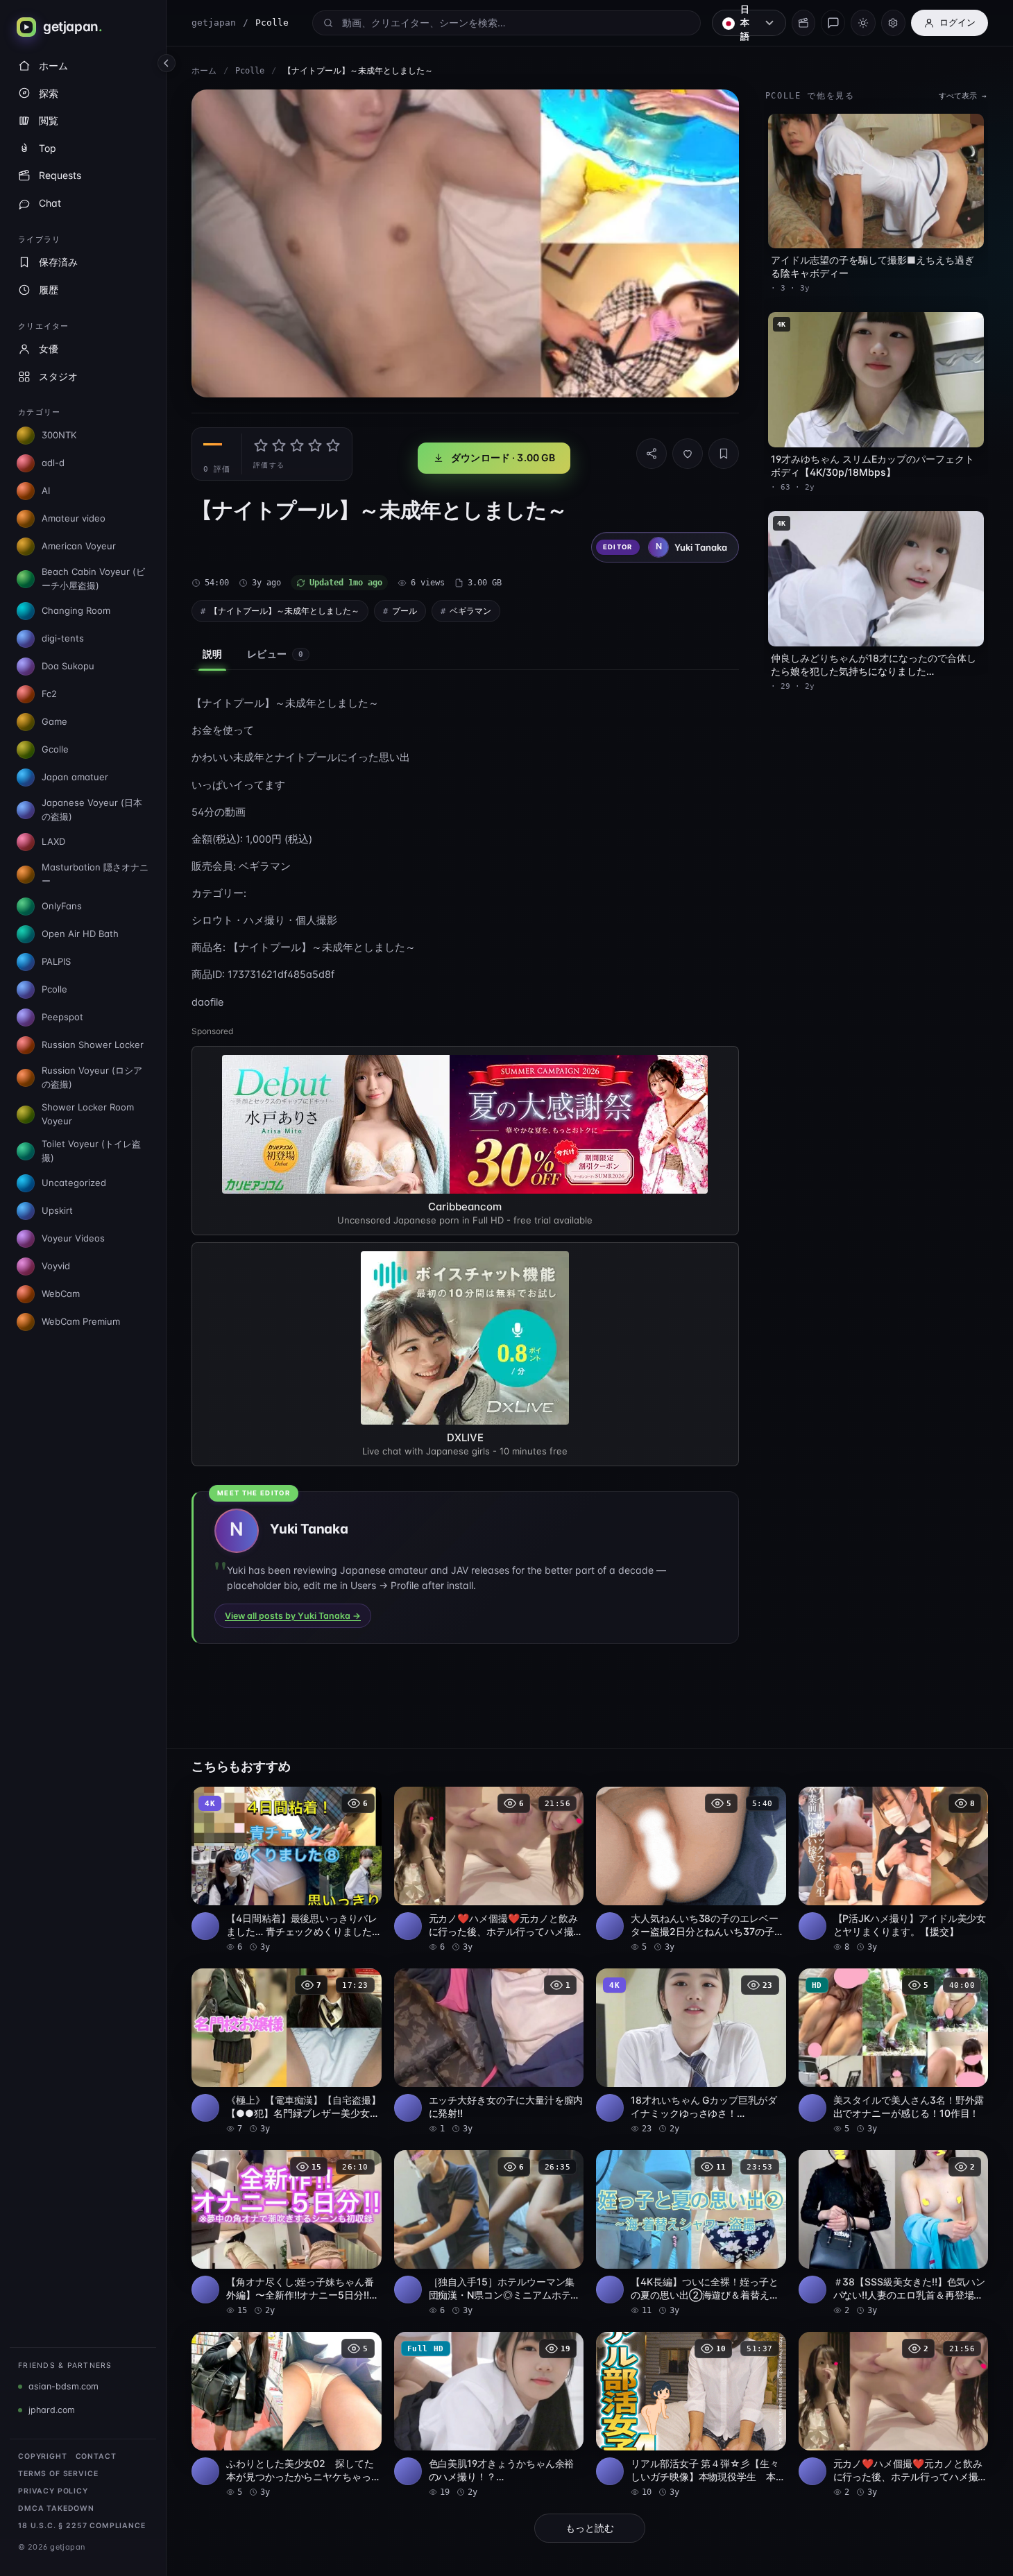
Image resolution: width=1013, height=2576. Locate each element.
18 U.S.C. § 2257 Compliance (82, 2526)
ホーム (204, 71)
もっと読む (590, 2528)
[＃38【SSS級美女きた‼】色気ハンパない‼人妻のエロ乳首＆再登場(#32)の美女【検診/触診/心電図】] (894, 2233)
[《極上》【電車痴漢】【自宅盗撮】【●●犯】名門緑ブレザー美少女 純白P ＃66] (287, 2052)
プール (405, 611)
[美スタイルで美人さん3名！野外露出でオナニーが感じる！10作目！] (894, 2052)
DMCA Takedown (56, 2508)
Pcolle (250, 71)
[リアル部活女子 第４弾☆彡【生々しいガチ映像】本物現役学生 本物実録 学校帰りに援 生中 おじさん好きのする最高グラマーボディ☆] (691, 2415)
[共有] (652, 454)
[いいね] (688, 454)
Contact (96, 2456)
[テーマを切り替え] (863, 23)
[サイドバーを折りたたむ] (167, 63)
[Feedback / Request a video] (833, 23)
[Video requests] (803, 23)
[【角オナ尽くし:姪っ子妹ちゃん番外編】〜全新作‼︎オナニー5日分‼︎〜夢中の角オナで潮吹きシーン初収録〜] (287, 2233)
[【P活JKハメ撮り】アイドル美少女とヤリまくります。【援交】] (894, 1870)
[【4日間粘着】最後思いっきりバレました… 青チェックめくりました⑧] (287, 1870)
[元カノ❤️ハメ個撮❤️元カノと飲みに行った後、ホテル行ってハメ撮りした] (489, 1870)
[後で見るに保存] (364, 1802)
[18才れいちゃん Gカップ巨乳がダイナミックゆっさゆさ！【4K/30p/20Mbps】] (691, 2052)
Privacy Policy (53, 2491)
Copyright (43, 2456)
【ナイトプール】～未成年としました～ (284, 611)
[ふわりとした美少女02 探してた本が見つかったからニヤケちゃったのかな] (287, 2415)
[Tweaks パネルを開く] (893, 23)
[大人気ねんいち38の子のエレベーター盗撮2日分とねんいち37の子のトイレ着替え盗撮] (691, 1870)
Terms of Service (58, 2474)
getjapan (214, 23)
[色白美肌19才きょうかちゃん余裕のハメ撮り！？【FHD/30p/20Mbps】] (489, 2415)
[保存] (724, 454)
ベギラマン (470, 611)
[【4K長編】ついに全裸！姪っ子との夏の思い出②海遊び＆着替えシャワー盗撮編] (691, 2233)
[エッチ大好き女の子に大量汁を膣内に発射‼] (489, 2052)
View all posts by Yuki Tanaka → (293, 1616)
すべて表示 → (963, 96)
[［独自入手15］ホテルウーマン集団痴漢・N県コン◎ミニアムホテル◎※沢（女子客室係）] (489, 2233)
